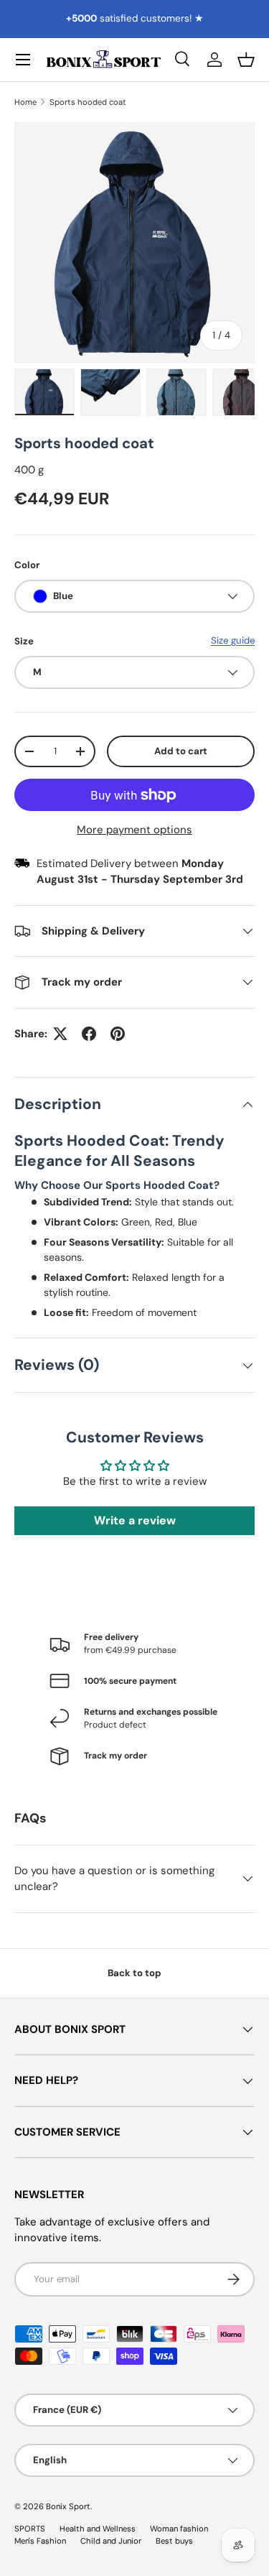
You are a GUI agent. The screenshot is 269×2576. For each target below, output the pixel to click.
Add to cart (181, 751)
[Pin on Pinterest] (118, 1034)
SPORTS (30, 2529)
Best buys (174, 2541)
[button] (246, 60)
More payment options (134, 830)
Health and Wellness (98, 2529)
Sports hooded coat (88, 102)
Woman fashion (179, 2529)
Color (27, 565)
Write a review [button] (135, 1520)
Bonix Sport (68, 2506)
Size (24, 641)
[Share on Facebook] (89, 1034)
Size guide (233, 640)
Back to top (134, 1973)
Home (25, 102)
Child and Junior (111, 2541)
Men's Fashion (40, 2541)
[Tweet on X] (60, 1034)
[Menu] (23, 60)
